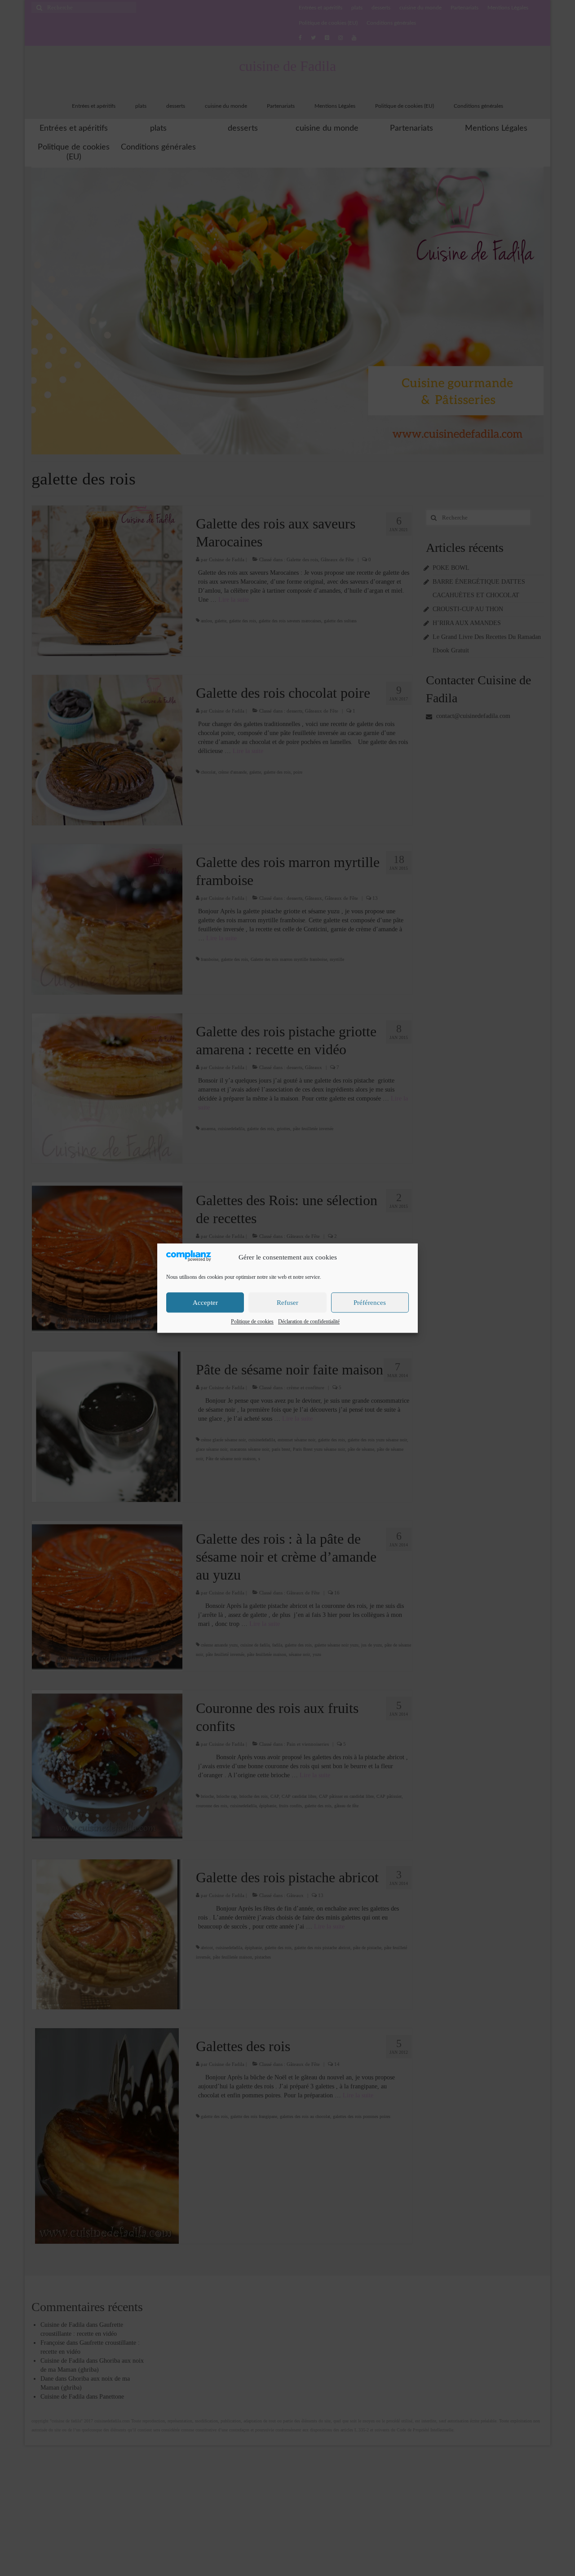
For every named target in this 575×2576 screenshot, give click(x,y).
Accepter (205, 1303)
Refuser (287, 1303)
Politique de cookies (252, 1321)
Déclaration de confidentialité (309, 1321)
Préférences (370, 1303)
